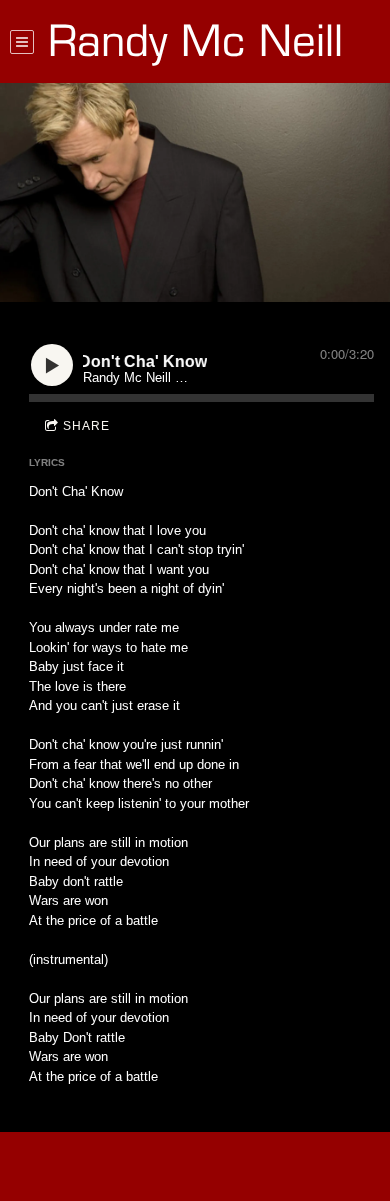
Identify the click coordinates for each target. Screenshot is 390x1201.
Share (86, 426)
